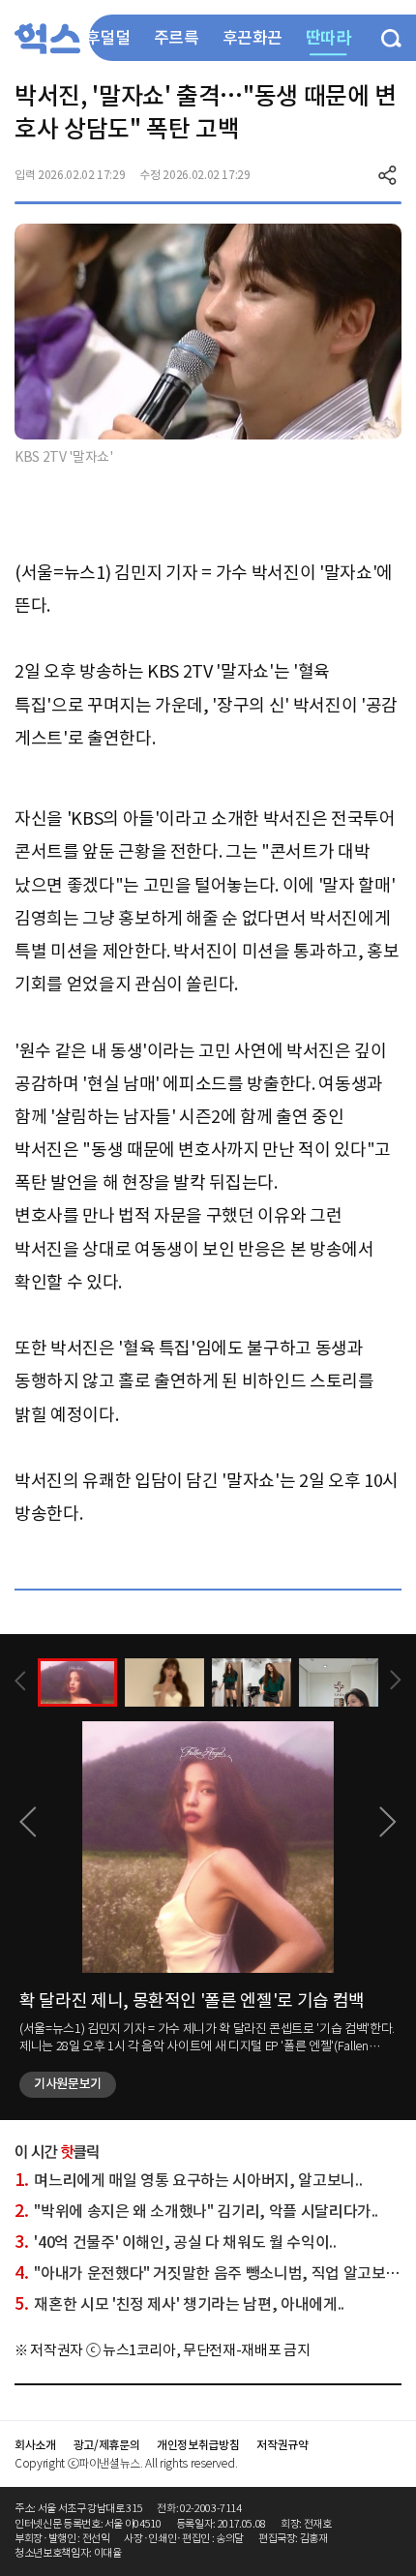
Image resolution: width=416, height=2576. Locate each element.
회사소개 (35, 2445)
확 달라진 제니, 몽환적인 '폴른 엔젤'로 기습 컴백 (192, 2000)
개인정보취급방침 (198, 2445)
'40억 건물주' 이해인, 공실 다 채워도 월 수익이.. (175, 2242)
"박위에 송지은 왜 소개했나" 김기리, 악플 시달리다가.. (196, 2211)
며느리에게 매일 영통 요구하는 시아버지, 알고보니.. (188, 2180)
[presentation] (20, 1681)
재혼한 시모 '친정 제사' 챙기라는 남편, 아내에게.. (179, 2304)
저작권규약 (282, 2445)
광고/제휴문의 (107, 2445)
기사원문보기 (68, 2084)
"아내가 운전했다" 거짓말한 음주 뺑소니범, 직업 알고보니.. (210, 2273)
